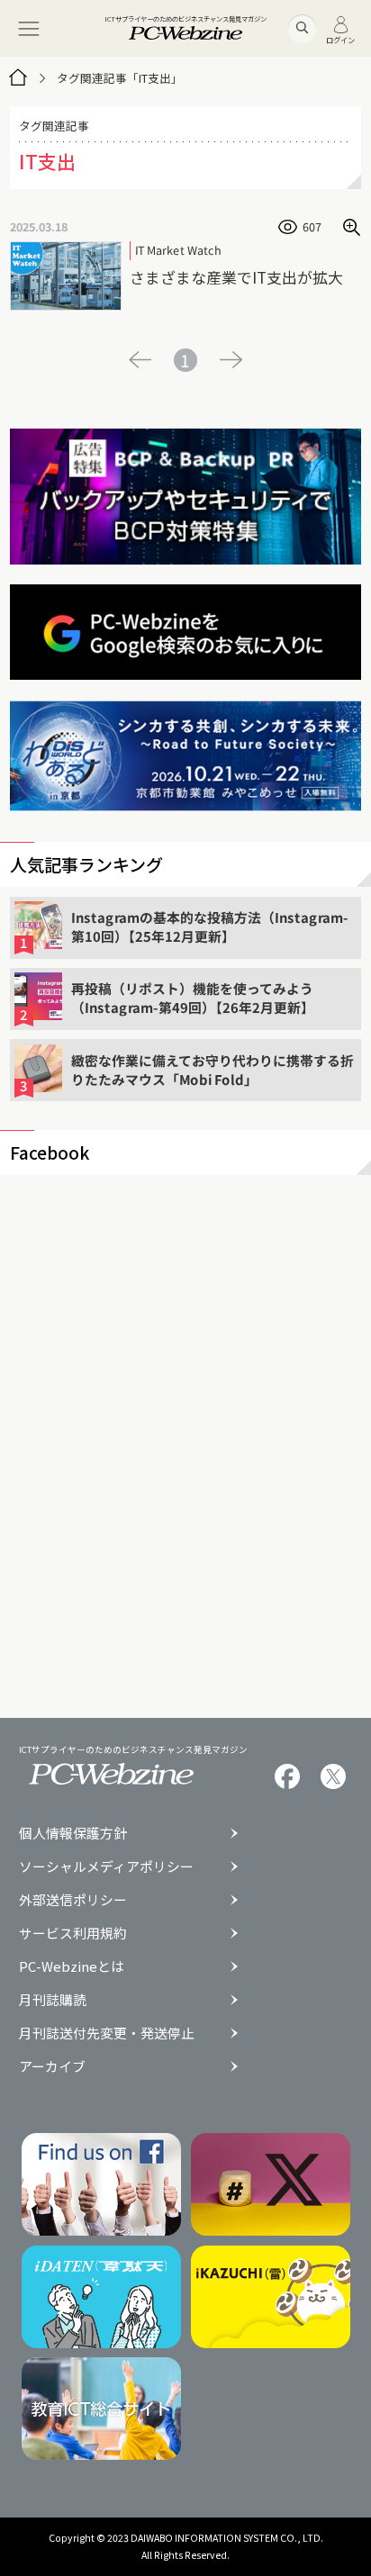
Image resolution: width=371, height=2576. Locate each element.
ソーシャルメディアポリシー (106, 1867)
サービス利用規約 (73, 1934)
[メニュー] (28, 28)
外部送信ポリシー (73, 1900)
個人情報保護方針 (73, 1834)
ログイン (340, 39)
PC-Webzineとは (72, 1967)
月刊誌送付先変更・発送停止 (107, 2034)
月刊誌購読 (53, 2000)
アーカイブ (52, 2067)
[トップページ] (18, 78)
